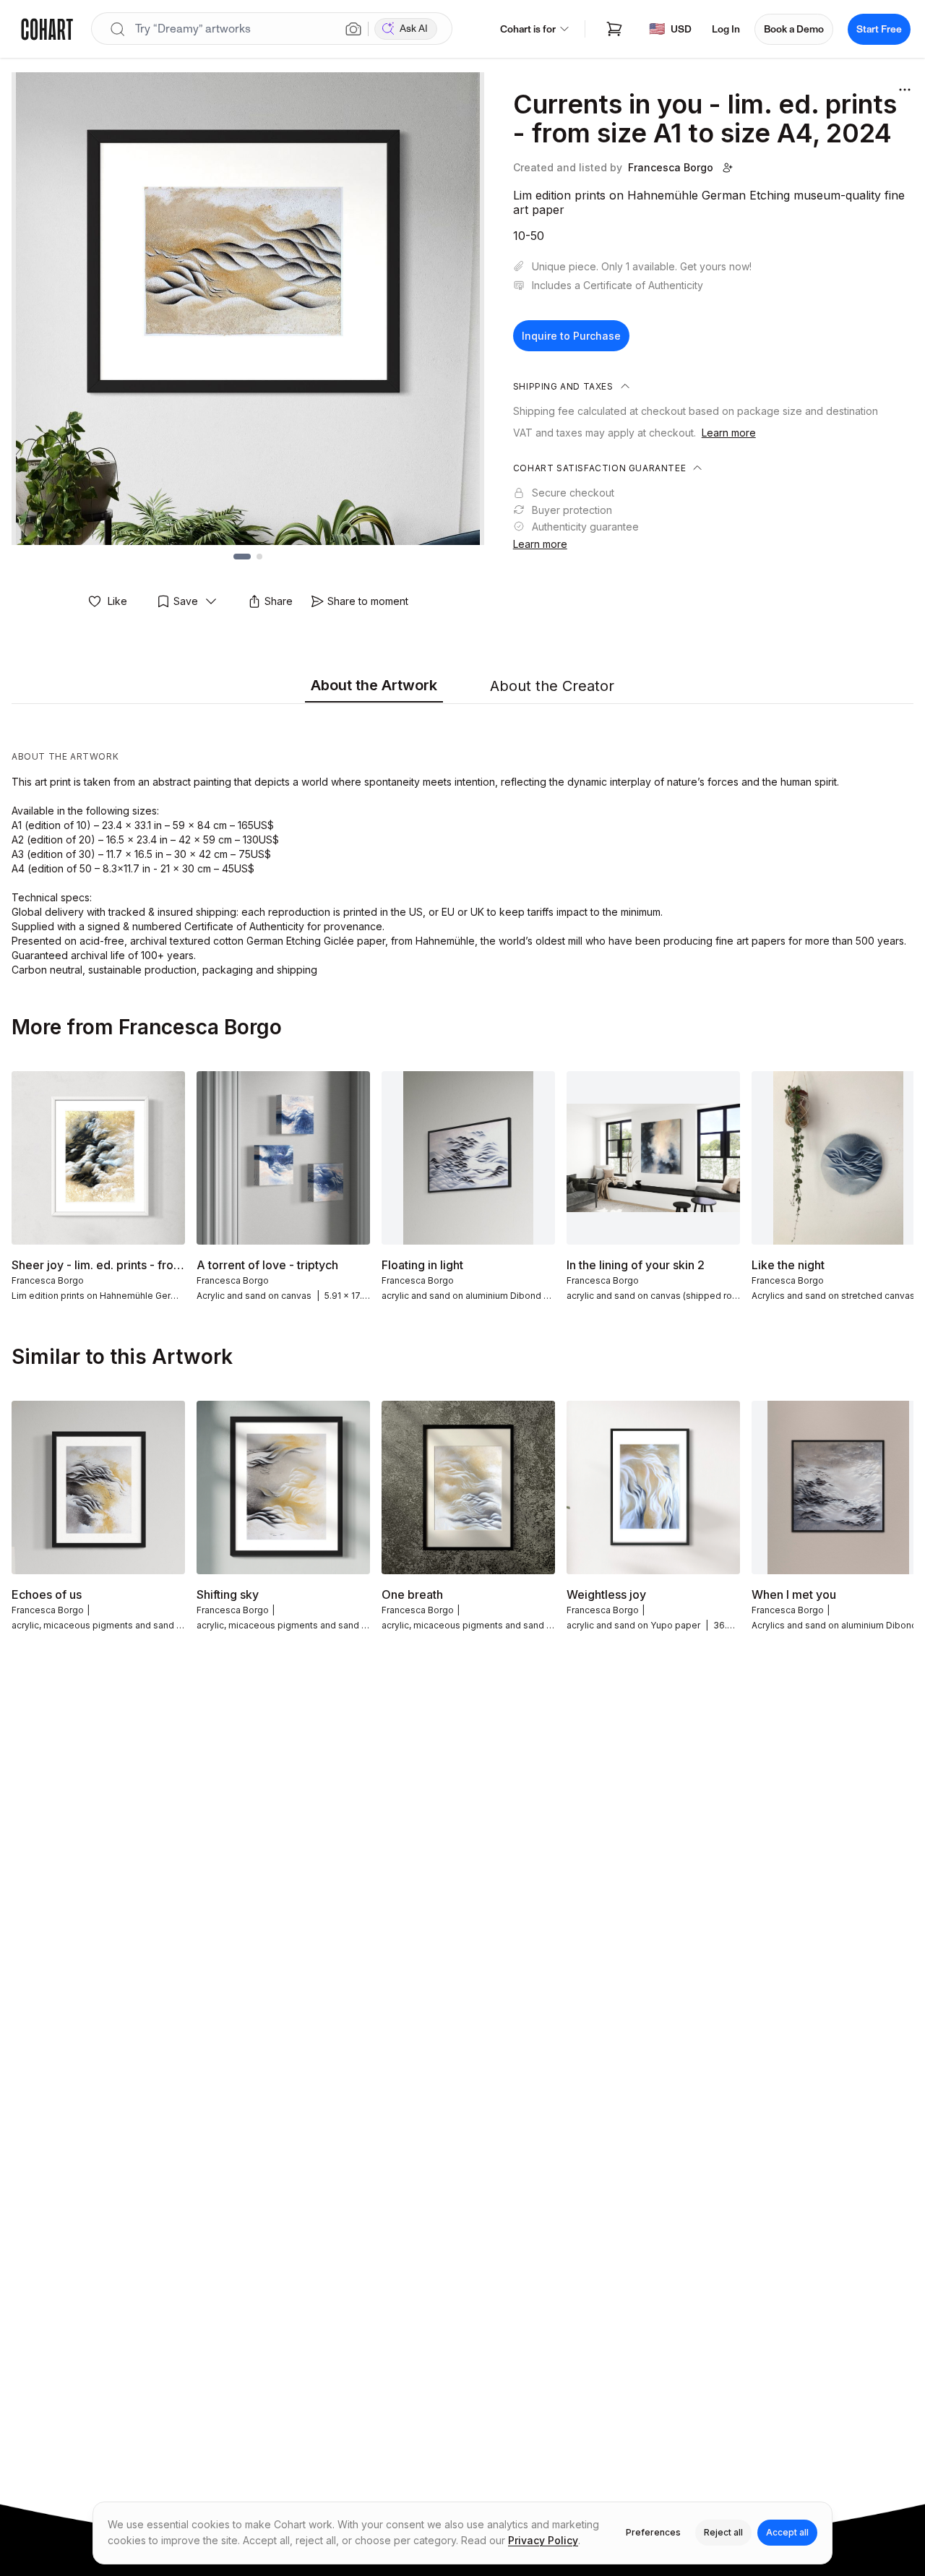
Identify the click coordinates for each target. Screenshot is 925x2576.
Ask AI (414, 29)
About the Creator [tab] (552, 686)
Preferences (653, 2532)
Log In (726, 29)
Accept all (787, 2532)
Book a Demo (794, 29)
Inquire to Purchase (571, 336)
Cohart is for (528, 29)
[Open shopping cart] (614, 29)
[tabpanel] (462, 843)
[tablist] (462, 687)
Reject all (723, 2532)
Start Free (879, 29)
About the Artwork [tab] (374, 685)
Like (117, 601)
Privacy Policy (543, 2540)
